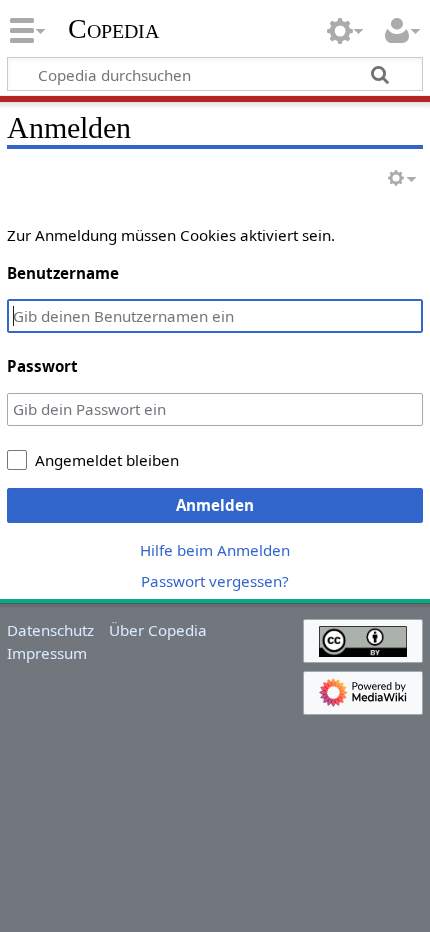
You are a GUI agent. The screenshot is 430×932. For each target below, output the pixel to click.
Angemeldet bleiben (107, 460)
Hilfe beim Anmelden (215, 550)
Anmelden (215, 505)
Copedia (113, 29)
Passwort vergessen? (215, 581)
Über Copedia (158, 630)
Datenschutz (50, 630)
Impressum (47, 653)
